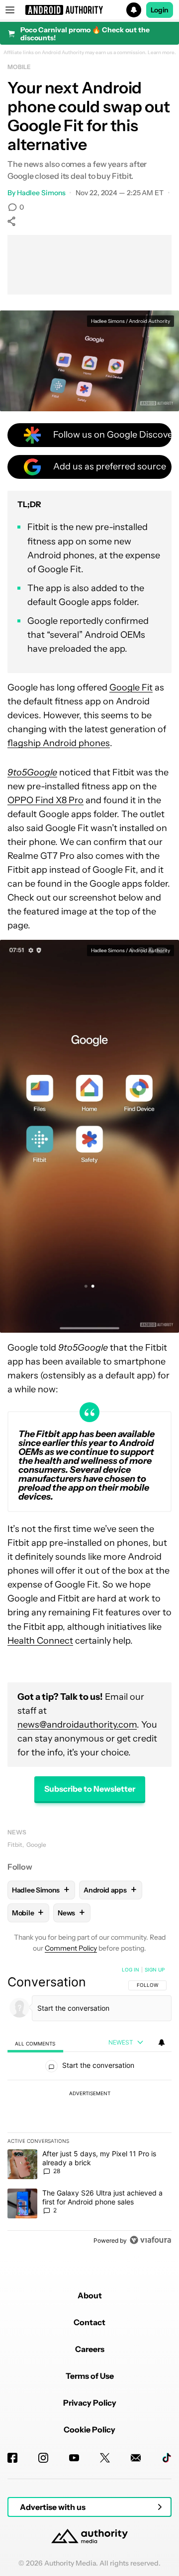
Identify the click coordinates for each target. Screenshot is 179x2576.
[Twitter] (105, 2458)
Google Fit (131, 687)
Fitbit (15, 1845)
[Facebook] (12, 2458)
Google (36, 1845)
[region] (89, 2107)
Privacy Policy (90, 2403)
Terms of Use (90, 2376)
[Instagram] (43, 2458)
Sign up (155, 1970)
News (17, 1832)
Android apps (110, 1890)
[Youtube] (74, 2458)
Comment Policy (71, 1948)
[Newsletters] (136, 2458)
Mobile (19, 67)
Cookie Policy (89, 2429)
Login (160, 10)
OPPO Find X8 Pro (45, 800)
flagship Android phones (59, 743)
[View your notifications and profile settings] (162, 2043)
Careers (90, 2349)
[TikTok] (167, 2458)
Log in (131, 1970)
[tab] (35, 2043)
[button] (89, 10)
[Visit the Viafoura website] (150, 2240)
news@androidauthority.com (77, 1725)
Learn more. (162, 53)
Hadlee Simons (41, 193)
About (90, 2295)
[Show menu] (10, 10)
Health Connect (40, 1641)
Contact (89, 2322)
